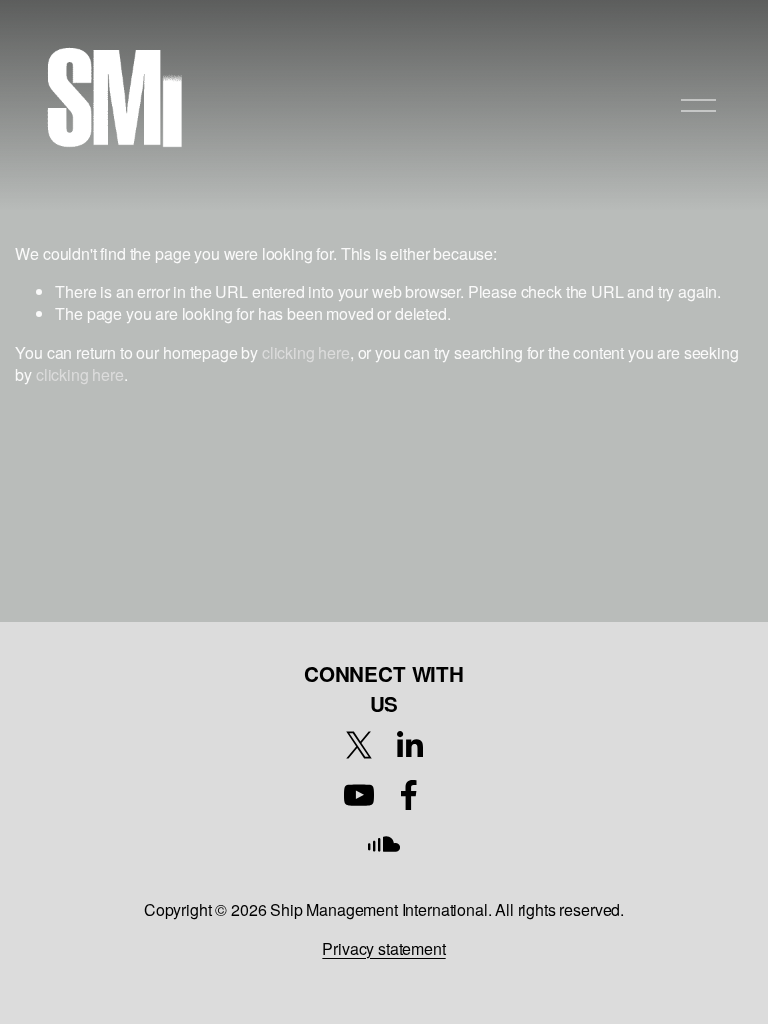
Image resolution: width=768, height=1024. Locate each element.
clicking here (306, 352)
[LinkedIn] (409, 745)
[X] (359, 745)
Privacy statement (383, 949)
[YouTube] (359, 795)
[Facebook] (409, 795)
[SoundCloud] (384, 845)
